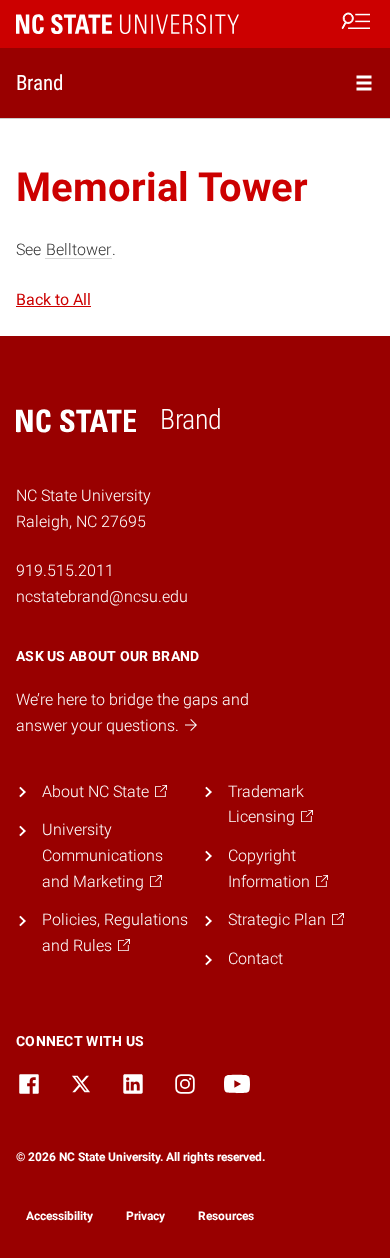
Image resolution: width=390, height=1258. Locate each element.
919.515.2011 (65, 570)
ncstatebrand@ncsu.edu (102, 596)
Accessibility (59, 1216)
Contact (255, 958)
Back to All (53, 299)
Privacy (145, 1216)
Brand (39, 82)
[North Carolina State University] (127, 23)
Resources (226, 1216)
